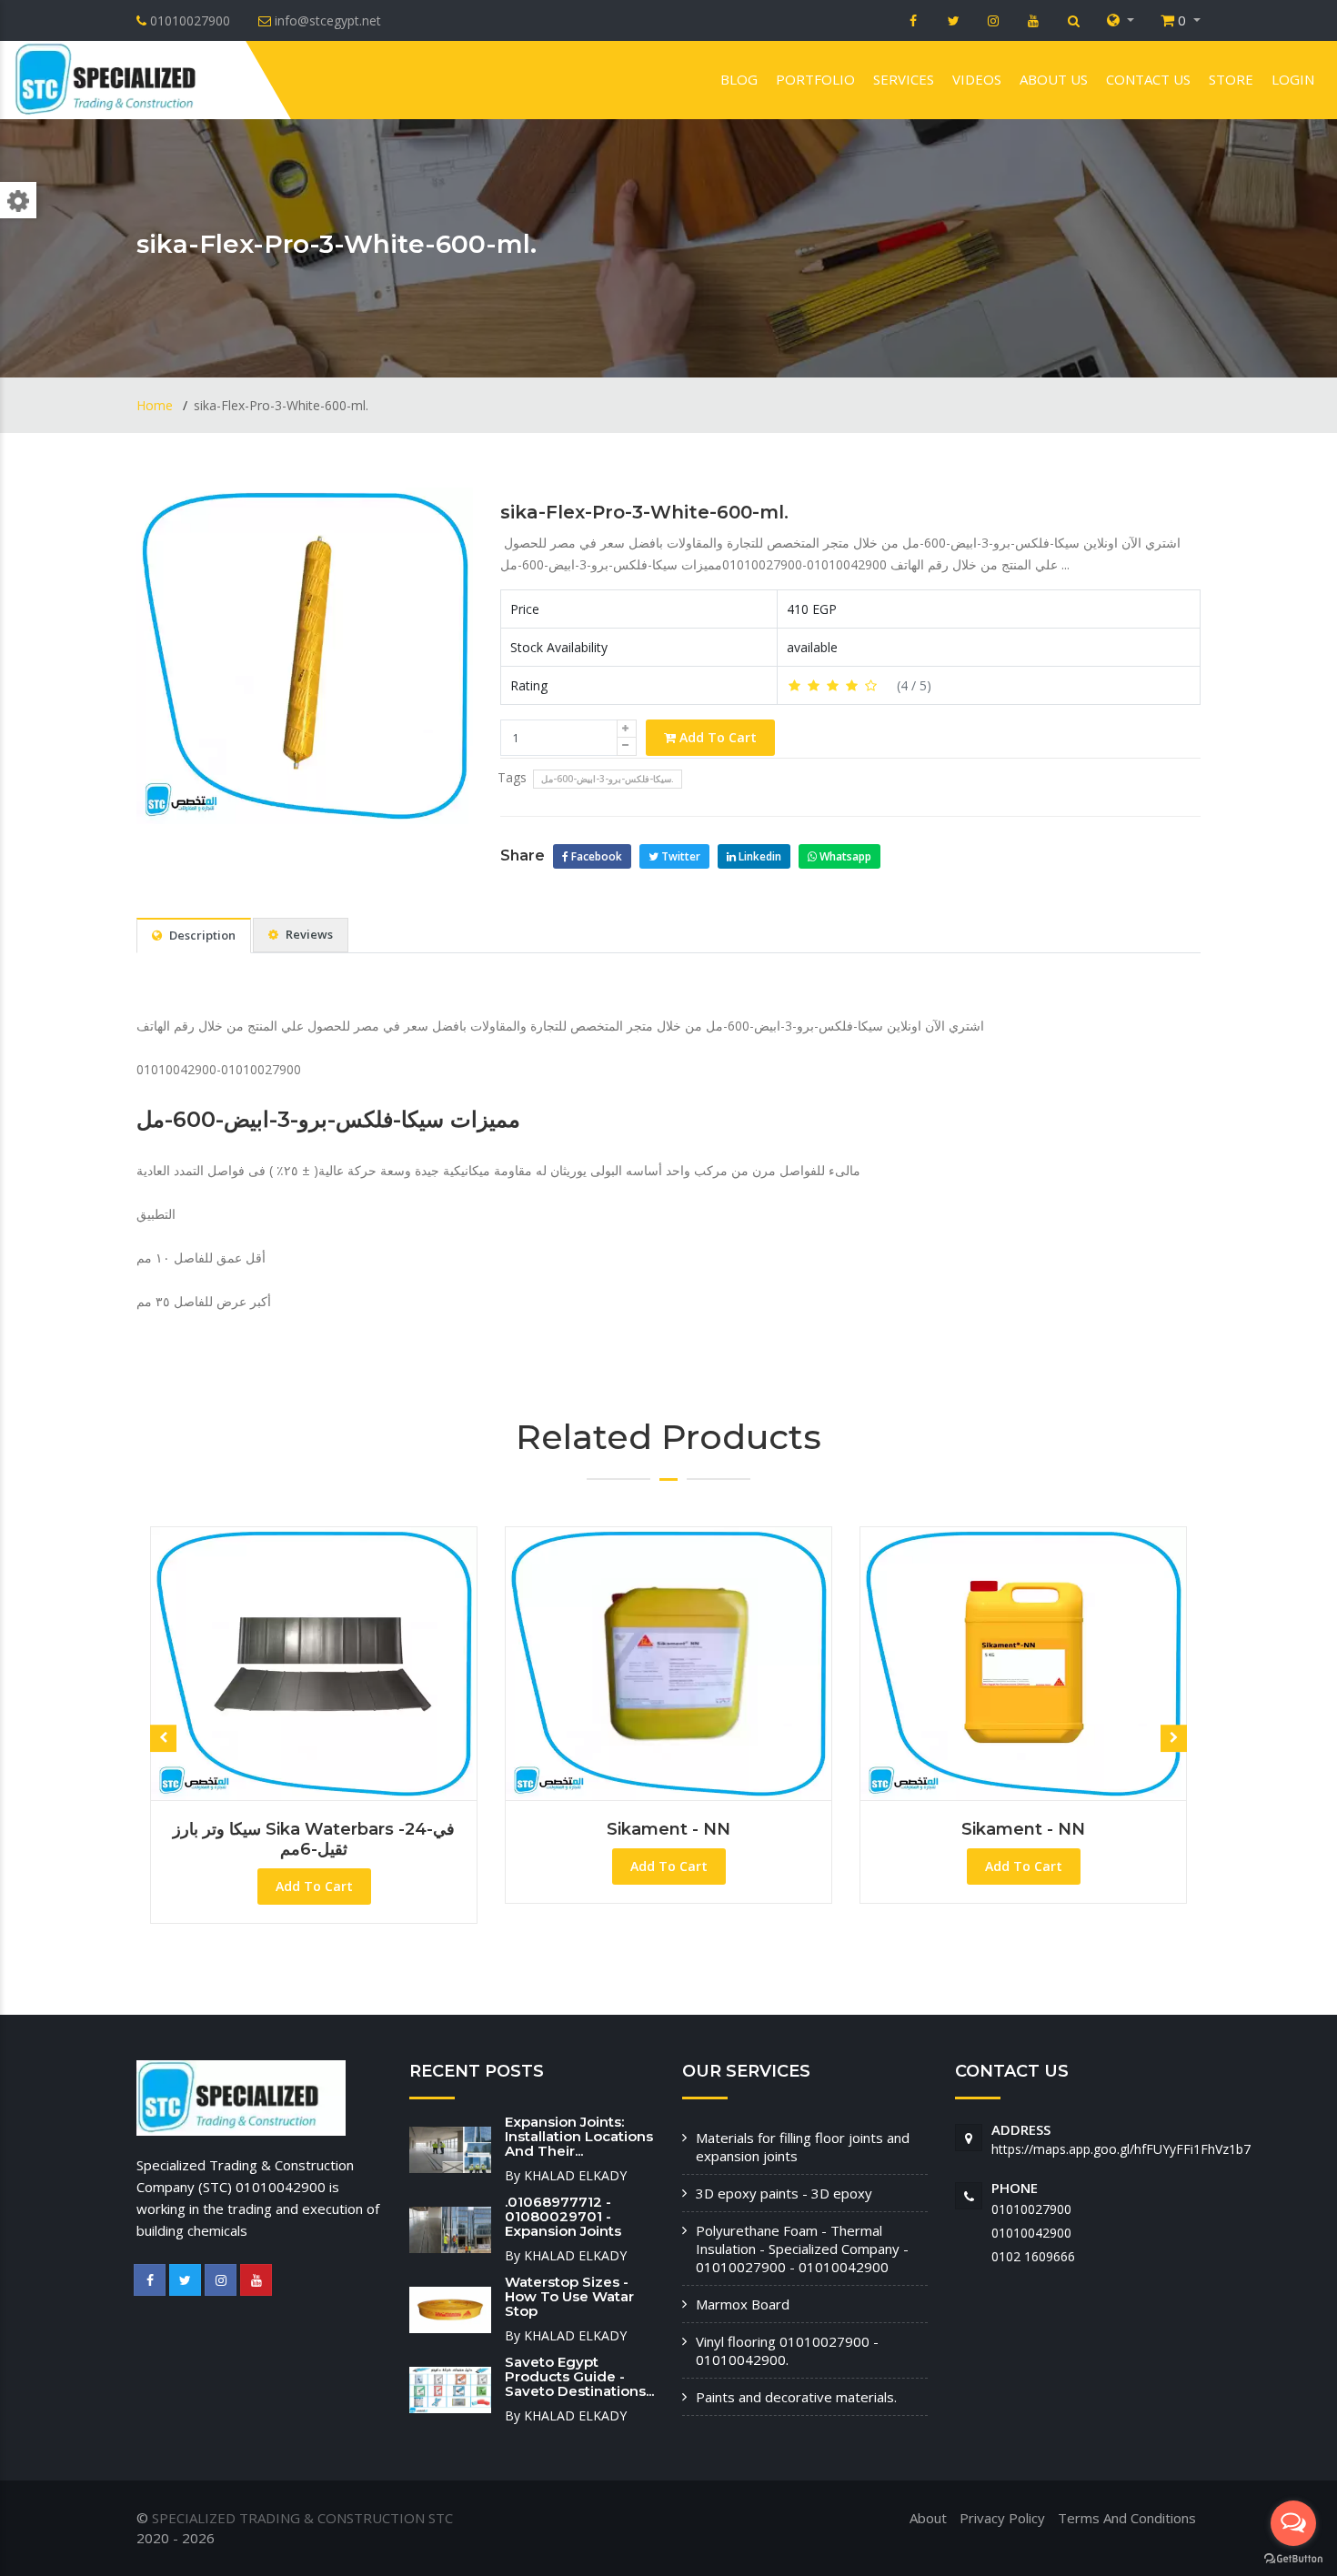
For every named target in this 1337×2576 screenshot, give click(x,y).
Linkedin (759, 856)
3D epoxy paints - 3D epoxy (784, 2193)
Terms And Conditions (1127, 2518)
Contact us (1148, 79)
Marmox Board (743, 2304)
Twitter (679, 856)
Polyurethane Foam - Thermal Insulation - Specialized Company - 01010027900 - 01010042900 (802, 2249)
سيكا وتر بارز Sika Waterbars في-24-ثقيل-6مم (200, 1839)
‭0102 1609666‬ (1033, 2256)
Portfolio (815, 79)
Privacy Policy (1002, 2518)
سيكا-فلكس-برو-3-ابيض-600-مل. (608, 779)
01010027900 (1031, 2209)
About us (1054, 79)
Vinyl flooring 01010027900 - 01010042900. (787, 2350)
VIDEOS (977, 79)
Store (1231, 79)
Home (156, 405)
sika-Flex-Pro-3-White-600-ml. (644, 512)
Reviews (308, 934)
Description (201, 935)
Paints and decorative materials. (796, 2397)
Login (1293, 79)
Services (904, 79)
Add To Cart (716, 737)
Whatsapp (844, 856)
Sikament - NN (555, 1829)
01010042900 (1031, 2233)
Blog (739, 79)
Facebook (595, 856)
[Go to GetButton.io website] (1293, 2558)
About (928, 2518)
